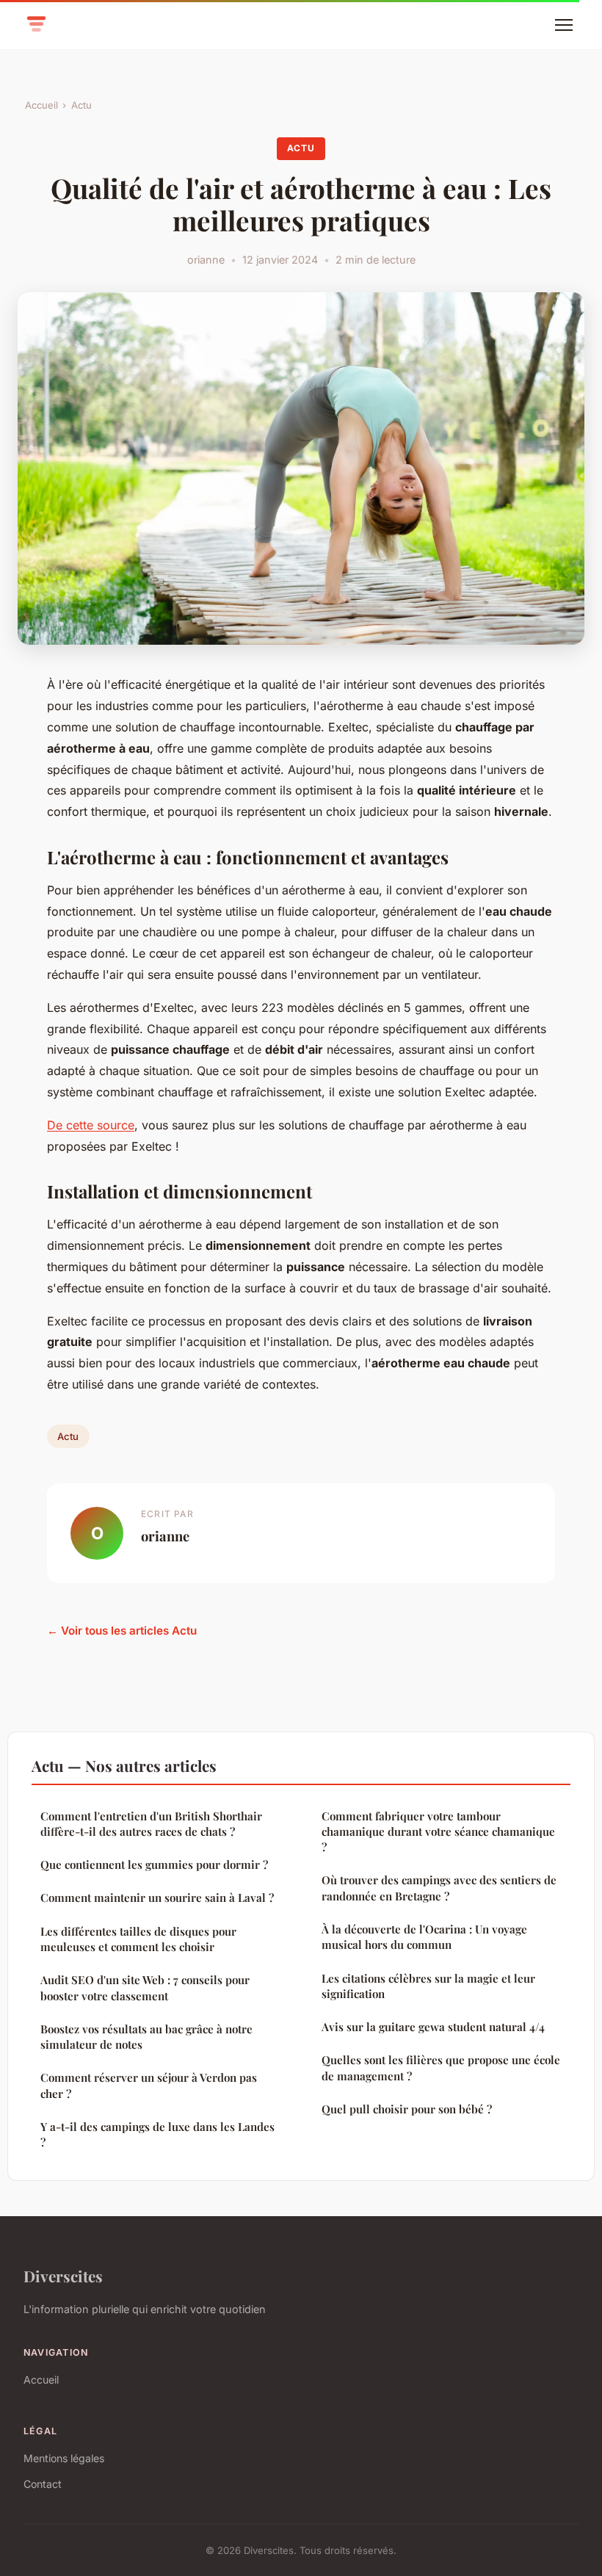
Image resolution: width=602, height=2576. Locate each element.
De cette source (91, 1125)
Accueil (41, 105)
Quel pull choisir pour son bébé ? (407, 2109)
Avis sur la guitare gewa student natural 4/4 (433, 2027)
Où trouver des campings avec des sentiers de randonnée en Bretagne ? (439, 1888)
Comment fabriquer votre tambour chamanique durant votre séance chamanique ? (438, 1832)
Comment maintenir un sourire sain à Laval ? (157, 1897)
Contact (43, 2484)
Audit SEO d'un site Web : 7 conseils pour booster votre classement (145, 1987)
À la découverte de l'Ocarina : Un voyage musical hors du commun (424, 1937)
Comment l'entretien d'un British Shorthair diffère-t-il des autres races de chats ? (151, 1824)
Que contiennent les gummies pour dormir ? (154, 1864)
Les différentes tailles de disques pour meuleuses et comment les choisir (138, 1939)
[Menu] (564, 25)
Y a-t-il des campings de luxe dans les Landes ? (157, 2134)
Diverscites (63, 2276)
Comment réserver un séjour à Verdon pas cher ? (149, 2085)
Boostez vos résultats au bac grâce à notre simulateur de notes (146, 2037)
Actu (81, 105)
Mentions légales (64, 2458)
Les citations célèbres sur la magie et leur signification (428, 1986)
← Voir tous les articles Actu (122, 1631)
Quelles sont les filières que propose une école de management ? (441, 2067)
